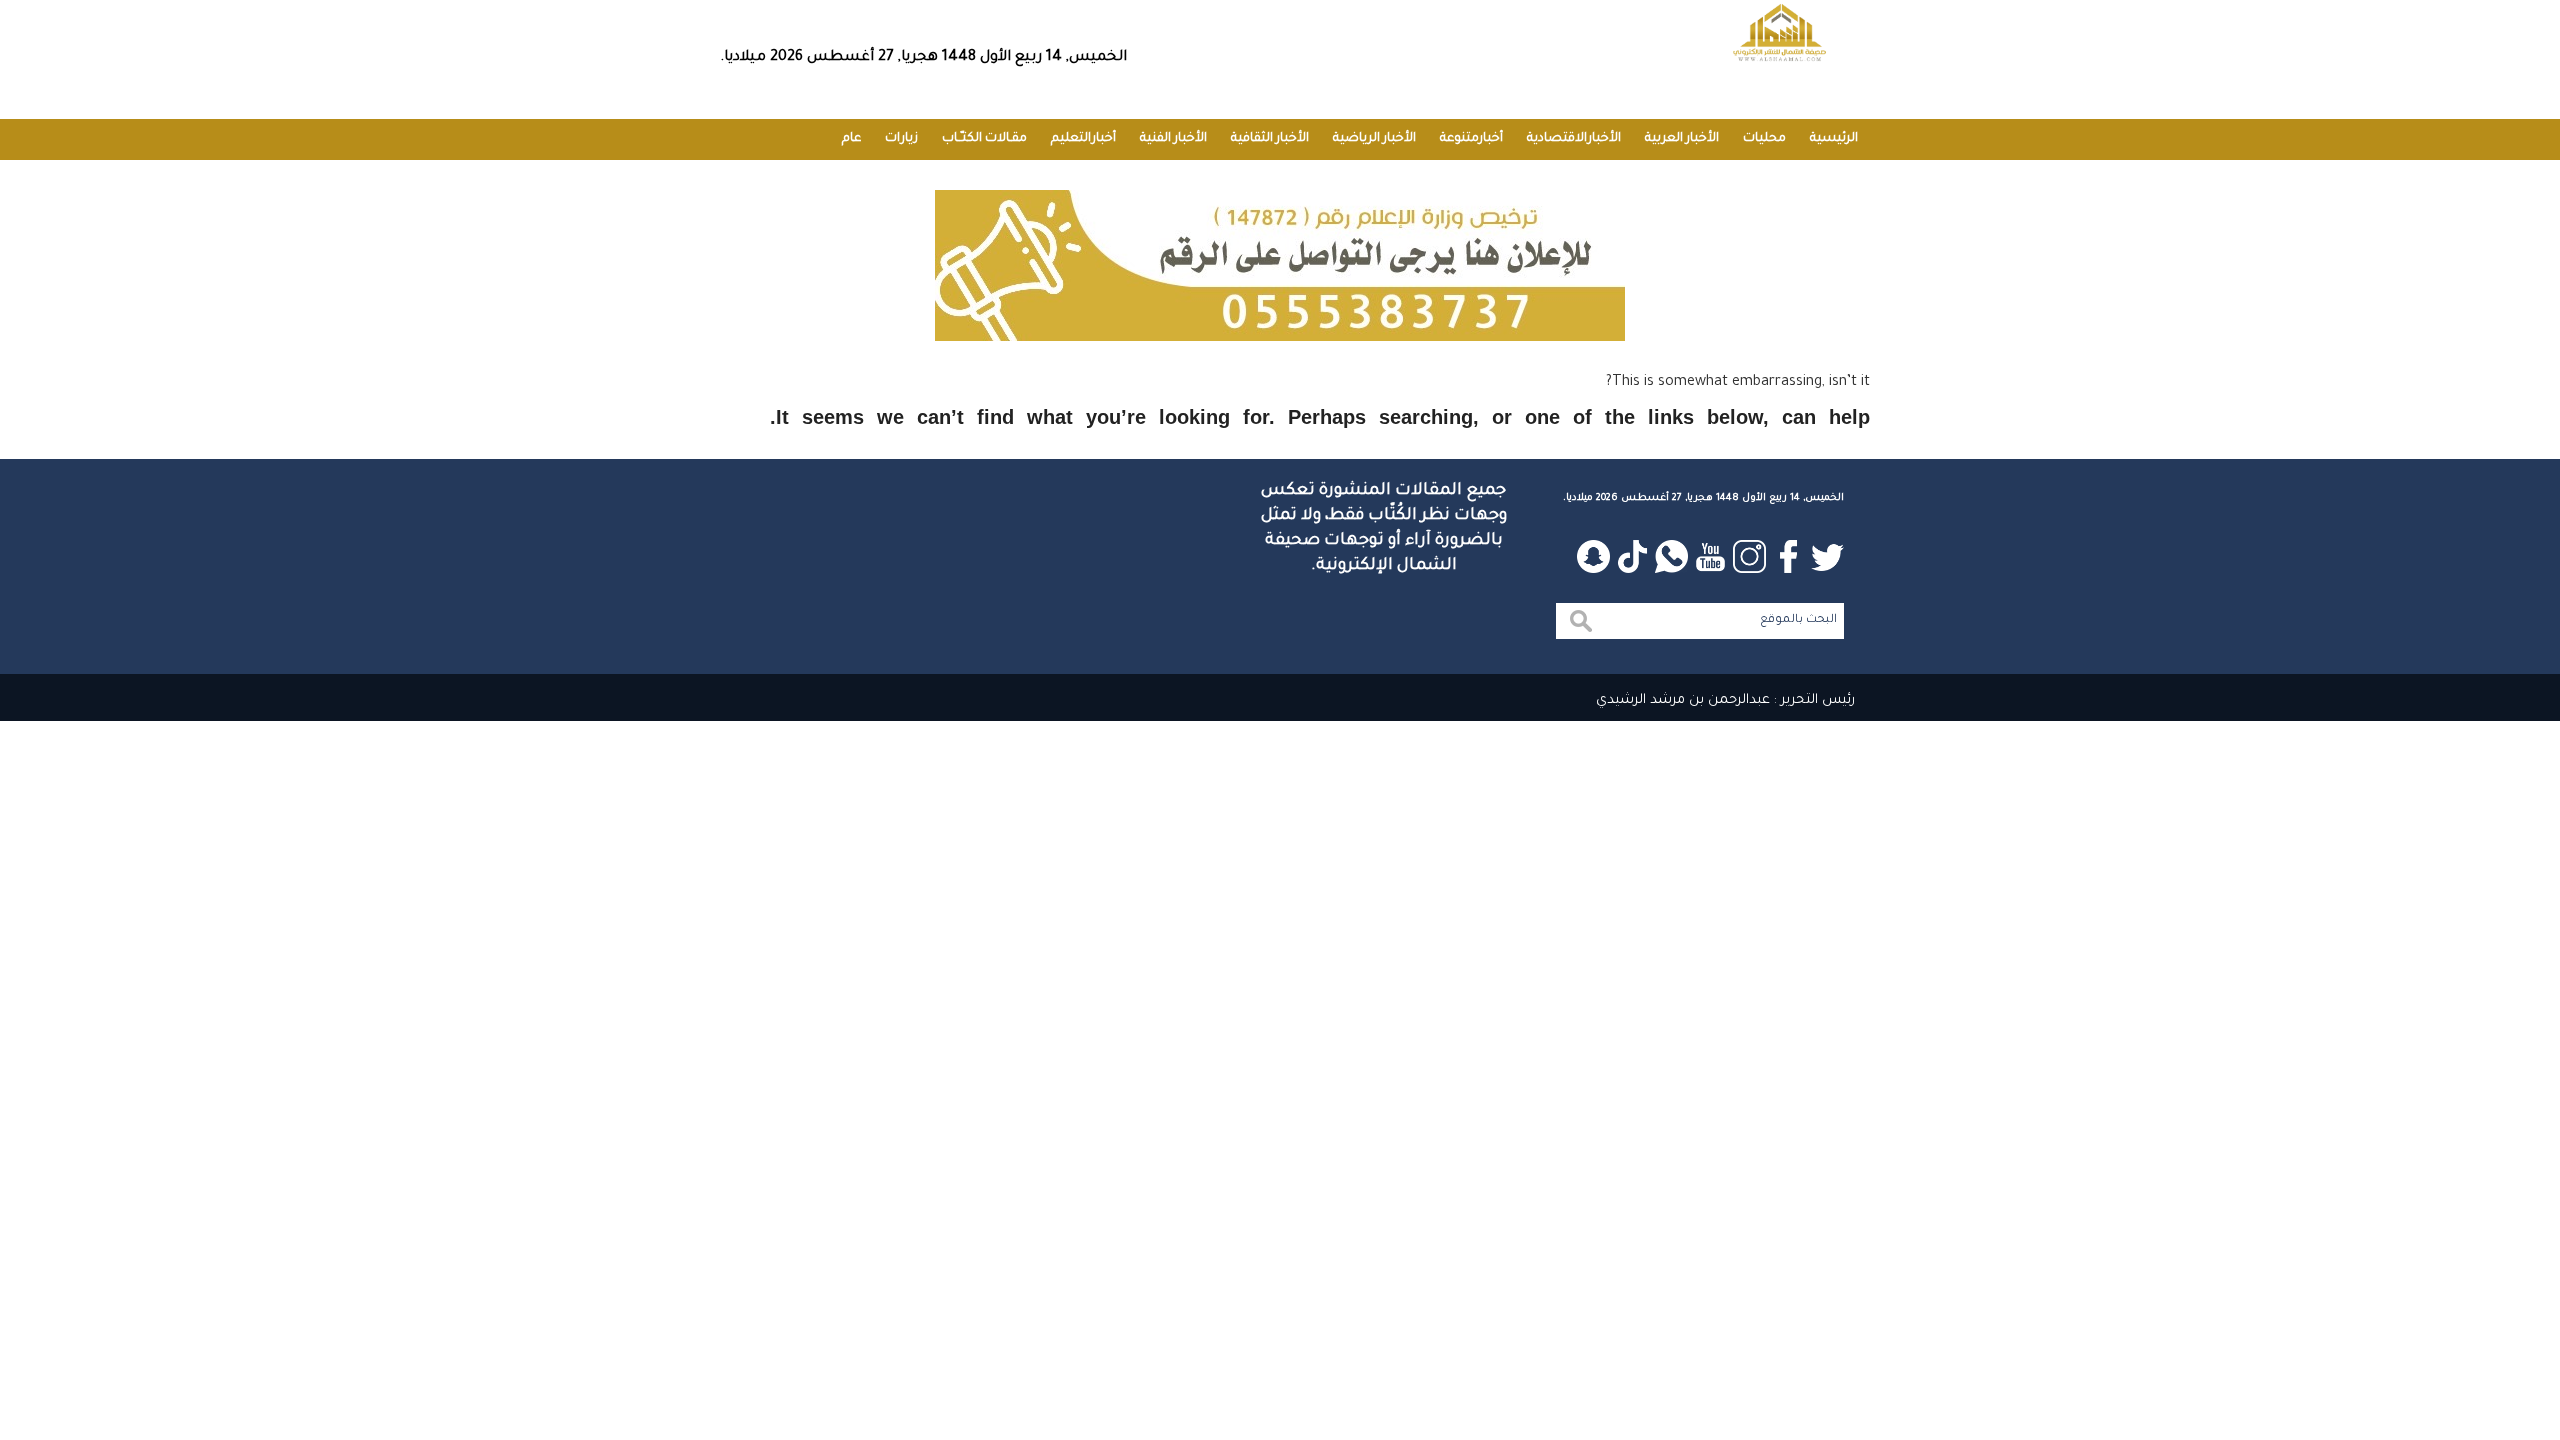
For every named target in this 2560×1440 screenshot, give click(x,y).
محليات (1764, 139)
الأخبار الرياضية (1374, 139)
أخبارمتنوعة (1471, 139)
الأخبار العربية (1682, 139)
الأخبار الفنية (1173, 139)
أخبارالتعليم (1083, 139)
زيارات (901, 139)
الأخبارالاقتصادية (1574, 139)
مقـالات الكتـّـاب (984, 139)
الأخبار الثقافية (1270, 139)
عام (851, 139)
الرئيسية (1834, 139)
